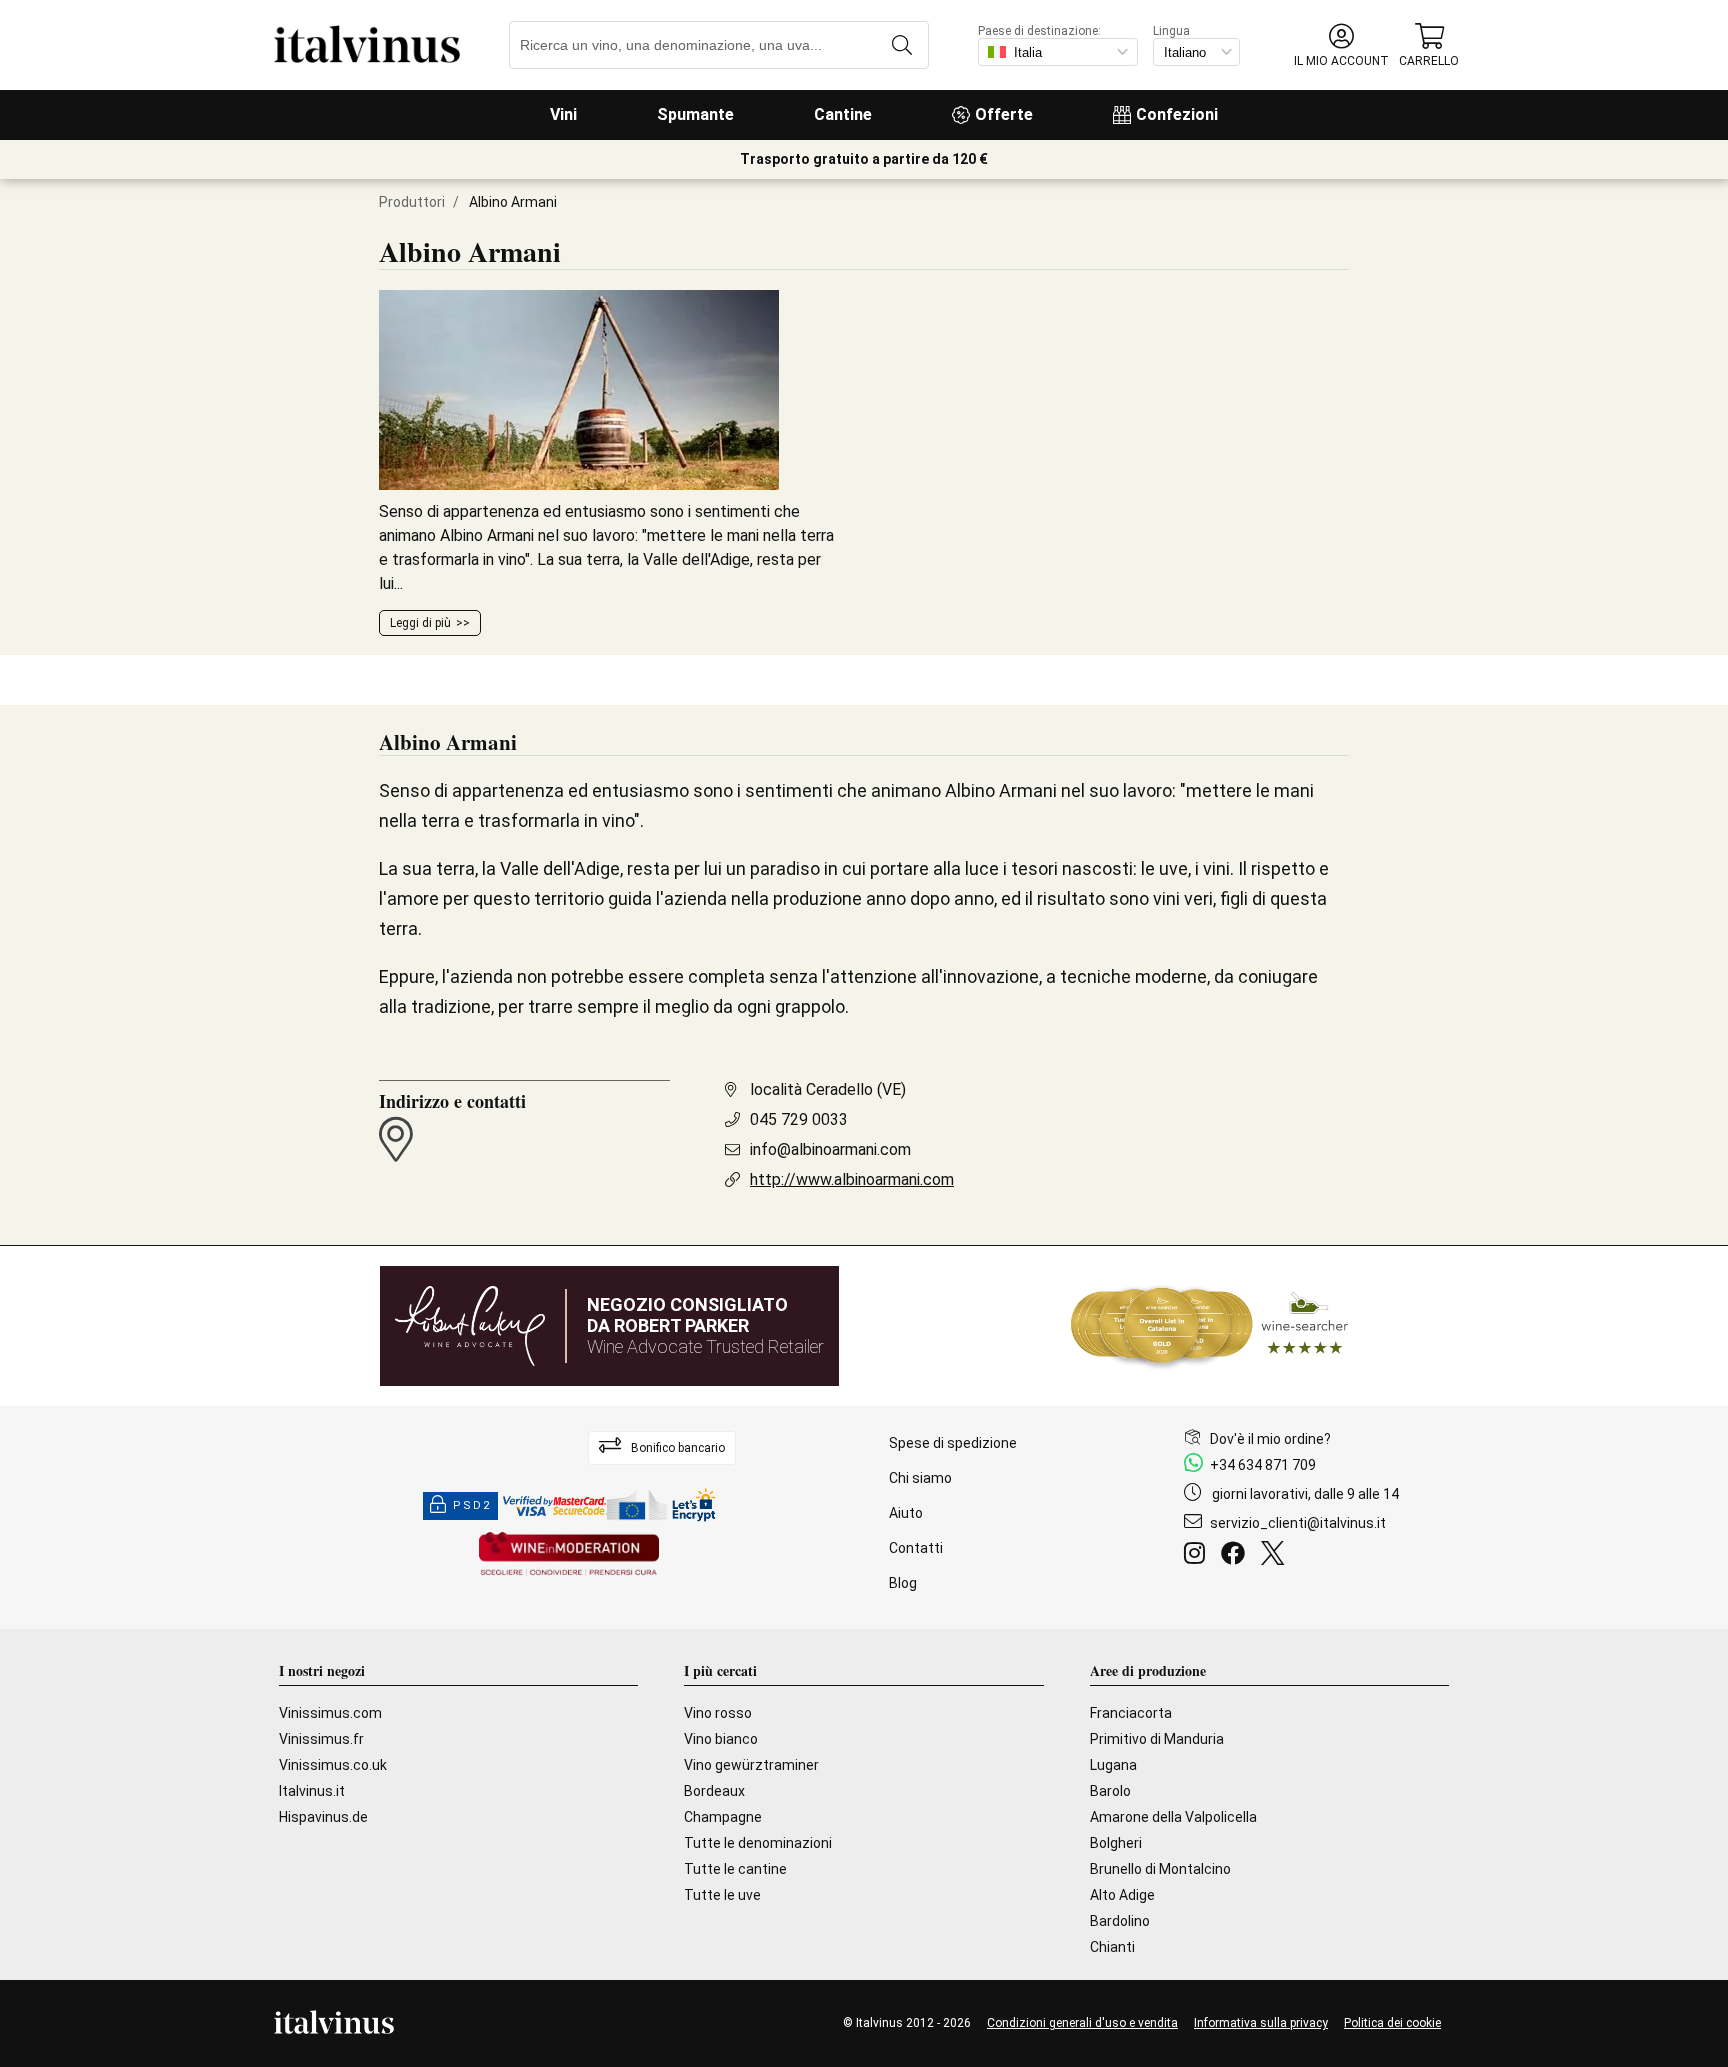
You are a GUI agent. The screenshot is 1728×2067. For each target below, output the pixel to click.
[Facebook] (1237, 1556)
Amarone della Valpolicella (1173, 1817)
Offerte (1004, 114)
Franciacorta (1131, 1713)
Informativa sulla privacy (1261, 2023)
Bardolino (1120, 1921)
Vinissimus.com (330, 1713)
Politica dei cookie (1392, 2023)
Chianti (1112, 1947)
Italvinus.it (312, 1791)
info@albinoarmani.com (830, 1149)
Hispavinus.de (323, 1817)
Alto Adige (1122, 1895)
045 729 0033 (799, 1119)
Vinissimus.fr (321, 1739)
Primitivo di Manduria (1157, 1739)
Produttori (412, 202)
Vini (563, 114)
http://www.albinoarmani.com (852, 1179)
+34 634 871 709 (1263, 1465)
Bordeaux (714, 1791)
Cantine (843, 114)
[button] (1341, 45)
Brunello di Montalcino (1160, 1869)
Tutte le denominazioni (758, 1843)
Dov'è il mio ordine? (1270, 1439)
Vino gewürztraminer (751, 1765)
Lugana (1113, 1765)
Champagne (723, 1817)
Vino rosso (718, 1713)
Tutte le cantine (735, 1869)
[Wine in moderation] (569, 1555)
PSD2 (472, 1505)
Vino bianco (721, 1739)
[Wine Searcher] (1210, 1326)
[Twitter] (1276, 1556)
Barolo (1110, 1791)
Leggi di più (420, 623)
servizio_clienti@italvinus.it (1298, 1523)
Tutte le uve (722, 1895)
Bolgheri (1116, 1843)
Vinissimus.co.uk (333, 1765)
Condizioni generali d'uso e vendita (1082, 2023)
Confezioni (1177, 114)
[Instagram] (1198, 1556)
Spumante (695, 114)
